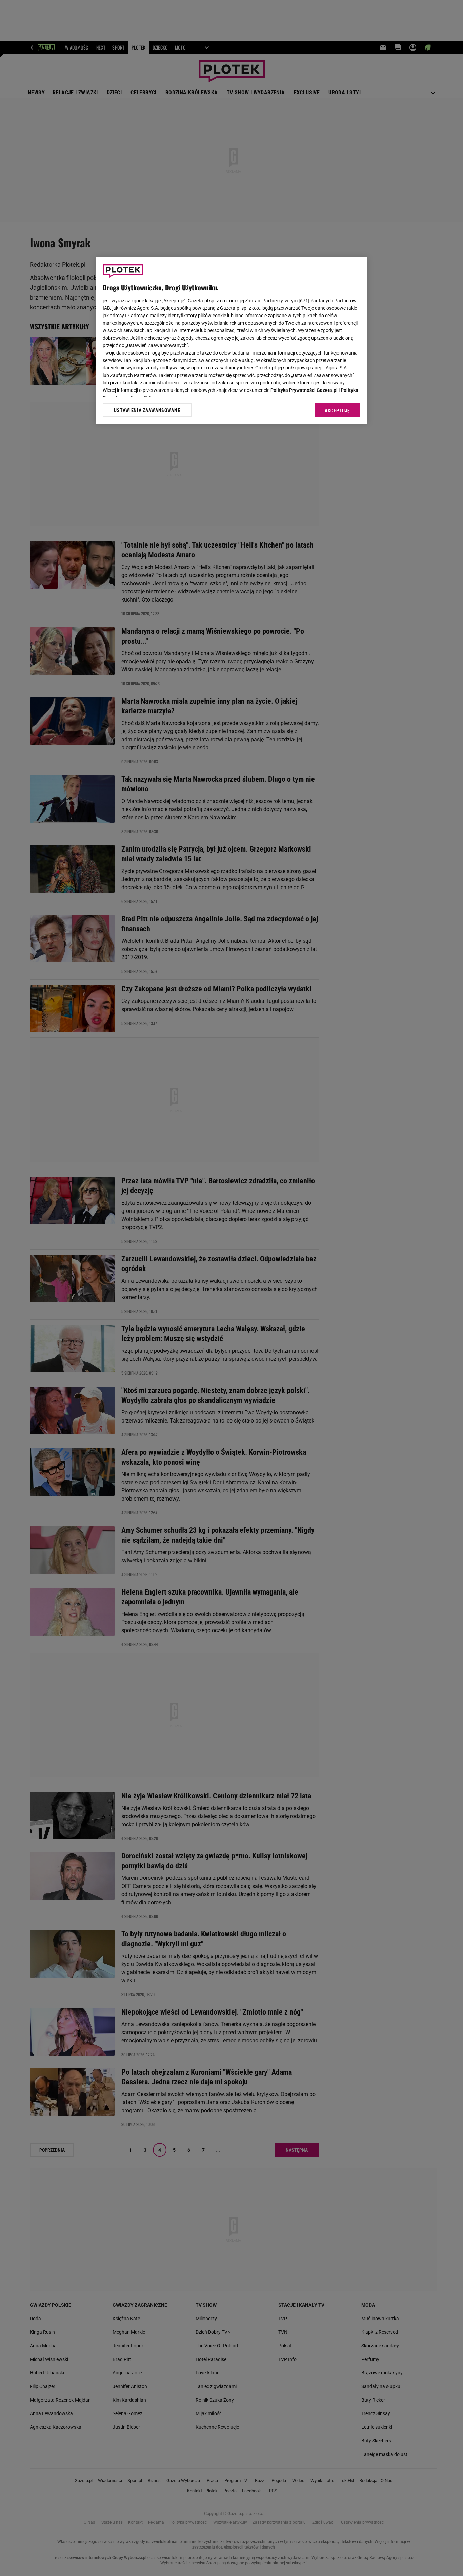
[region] (231, 341)
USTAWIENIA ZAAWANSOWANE (147, 410)
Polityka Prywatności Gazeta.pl (304, 390)
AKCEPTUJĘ (337, 411)
